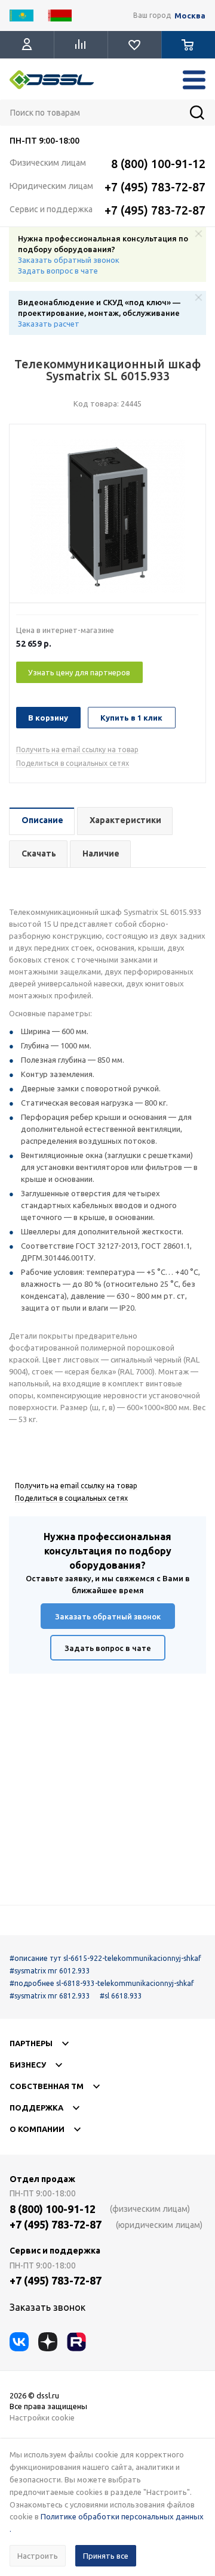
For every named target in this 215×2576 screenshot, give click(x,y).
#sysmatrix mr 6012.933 (50, 1971)
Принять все (106, 2556)
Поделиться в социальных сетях (73, 763)
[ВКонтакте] (19, 2342)
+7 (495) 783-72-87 (155, 187)
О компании (37, 2129)
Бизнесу (28, 2065)
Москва (190, 16)
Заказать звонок (47, 2307)
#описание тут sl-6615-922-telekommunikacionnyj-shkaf (105, 1958)
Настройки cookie (42, 2417)
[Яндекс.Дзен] (48, 2342)
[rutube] (76, 2342)
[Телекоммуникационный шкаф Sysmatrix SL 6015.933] (107, 517)
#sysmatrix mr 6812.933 (50, 1996)
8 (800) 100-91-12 (158, 164)
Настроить (38, 2556)
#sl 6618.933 (121, 1996)
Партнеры (31, 2043)
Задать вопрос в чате (58, 271)
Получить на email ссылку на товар (77, 749)
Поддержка (36, 2108)
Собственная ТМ (47, 2086)
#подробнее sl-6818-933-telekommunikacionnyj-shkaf (102, 1983)
